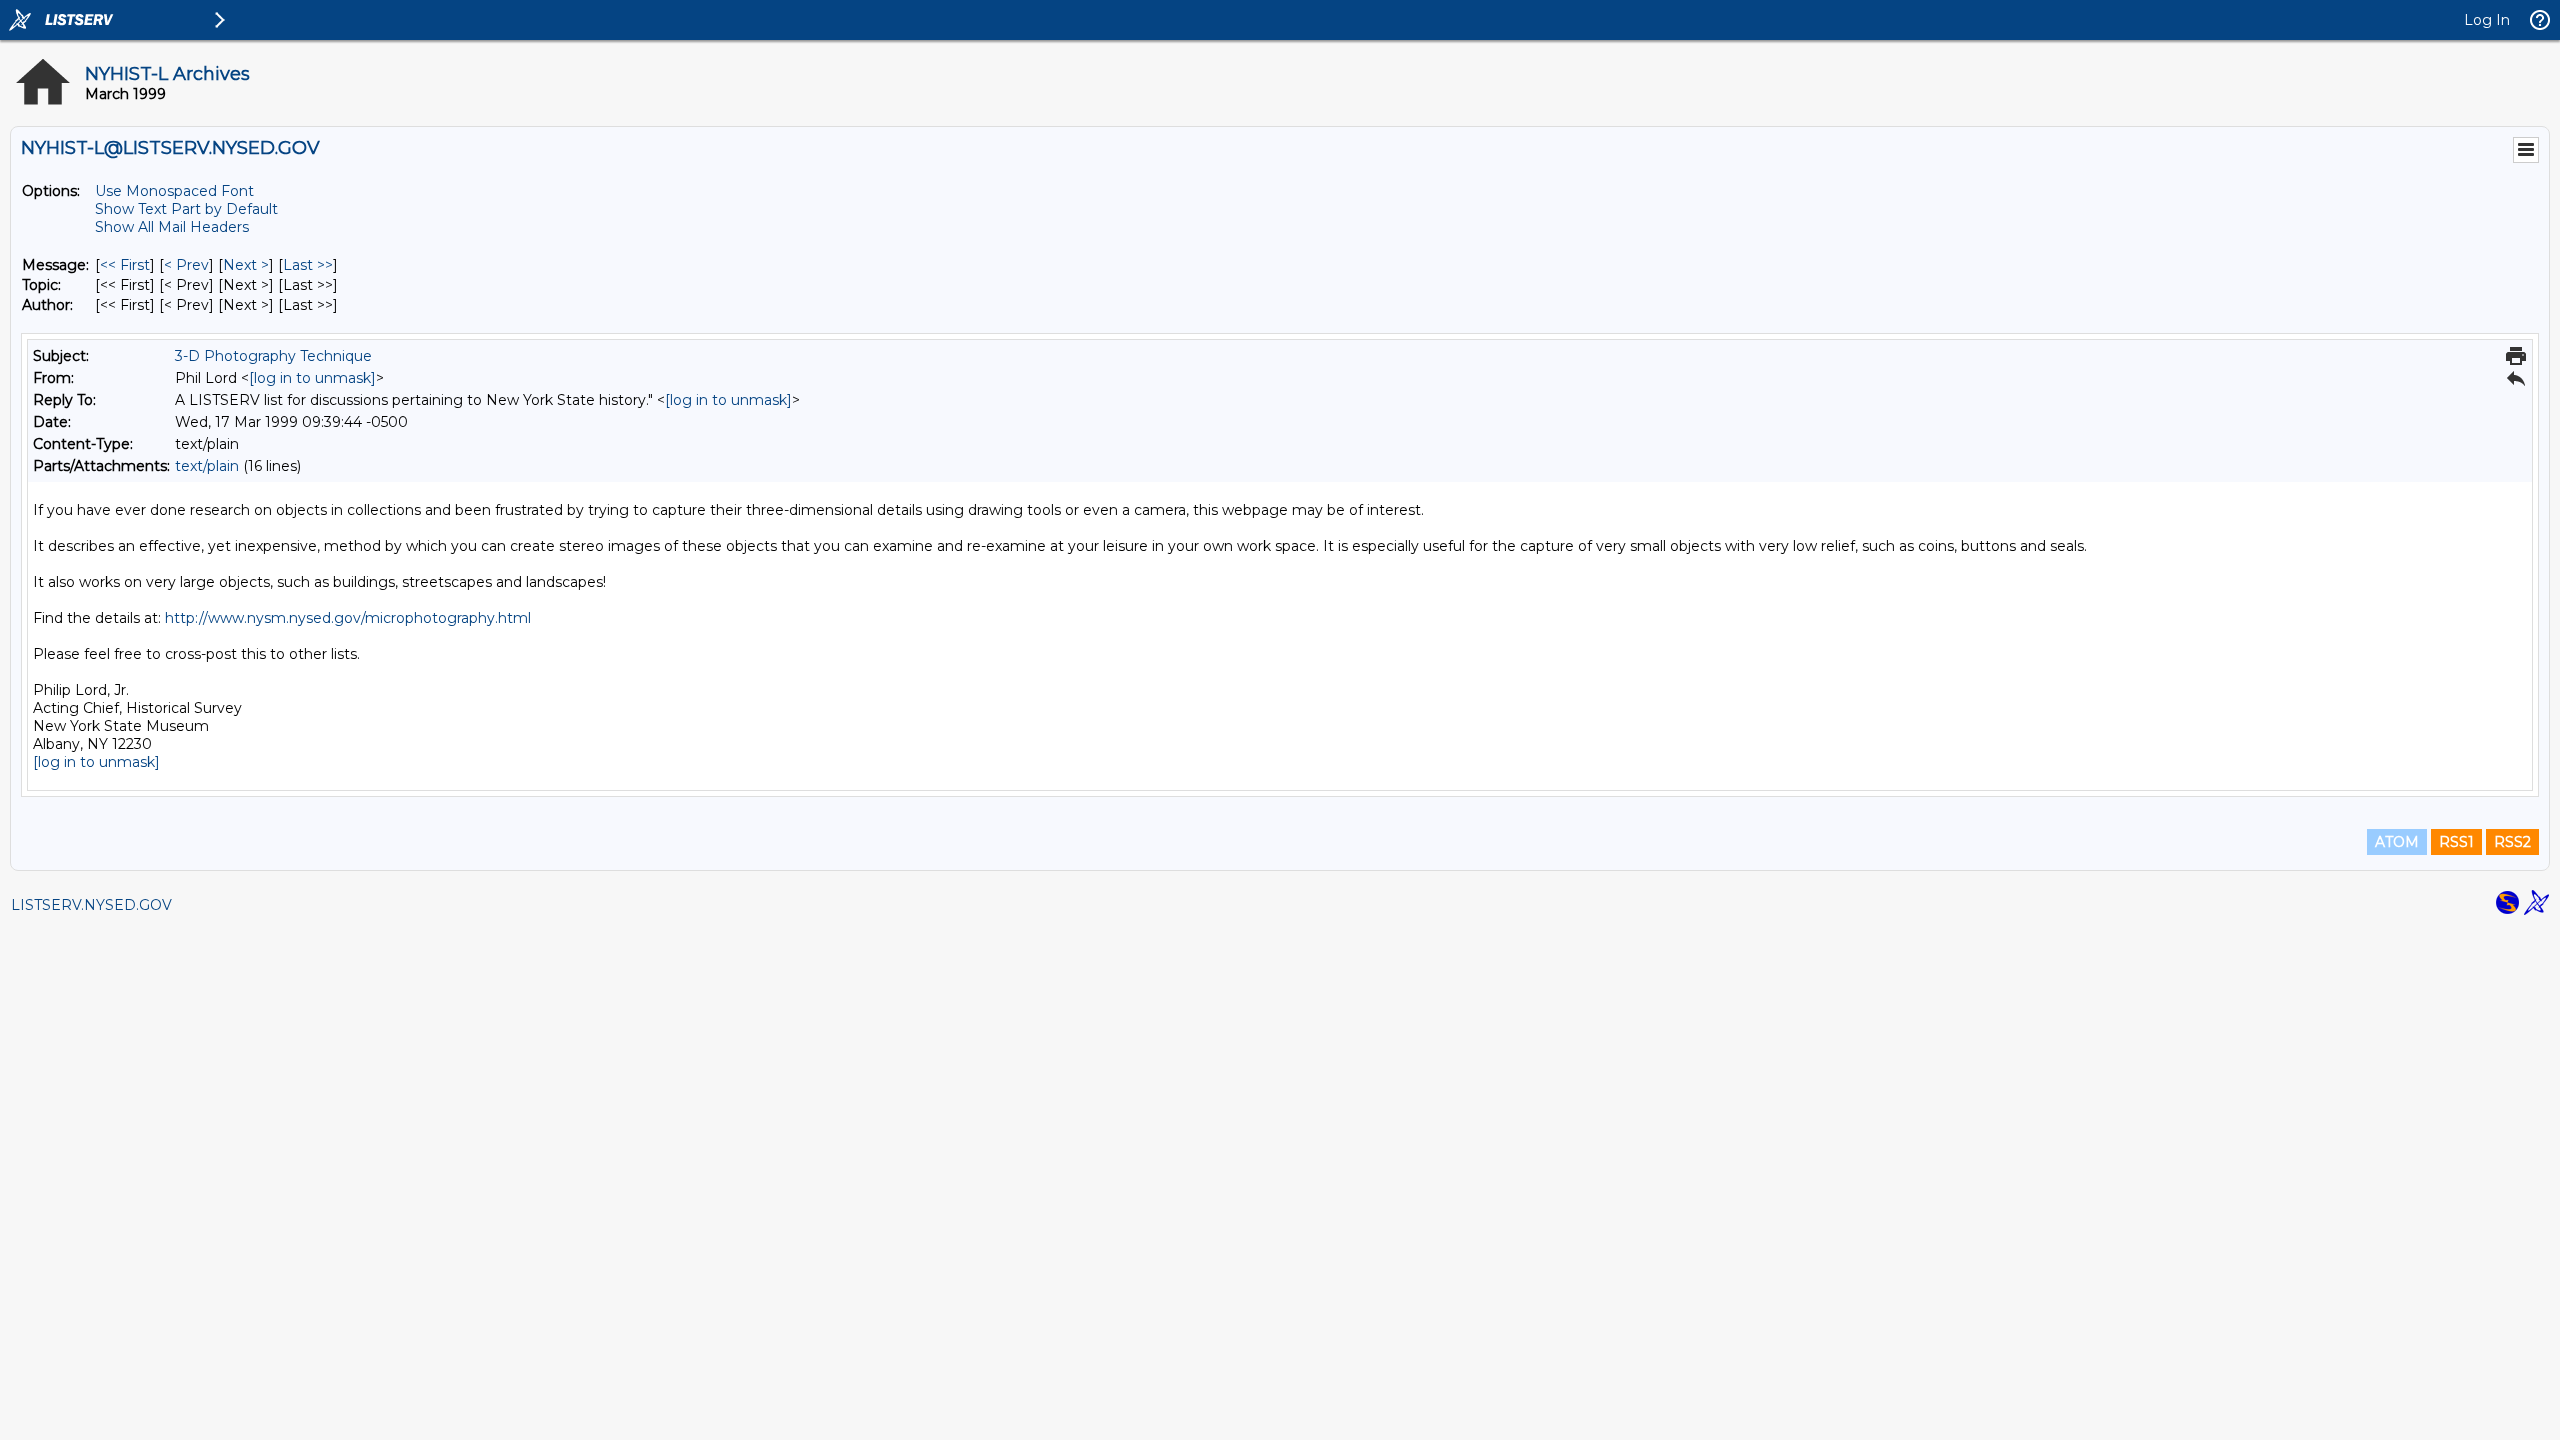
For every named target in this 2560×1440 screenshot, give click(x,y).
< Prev (186, 265)
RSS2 (2512, 842)
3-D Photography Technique (273, 356)
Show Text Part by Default (186, 209)
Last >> (308, 265)
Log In (2487, 20)
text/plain (207, 466)
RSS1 (2456, 842)
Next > (246, 265)
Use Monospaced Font (174, 191)
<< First (125, 265)
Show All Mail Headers (172, 227)
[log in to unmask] (312, 378)
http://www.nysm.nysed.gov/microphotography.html (348, 618)
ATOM (2397, 842)
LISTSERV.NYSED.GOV (91, 905)
